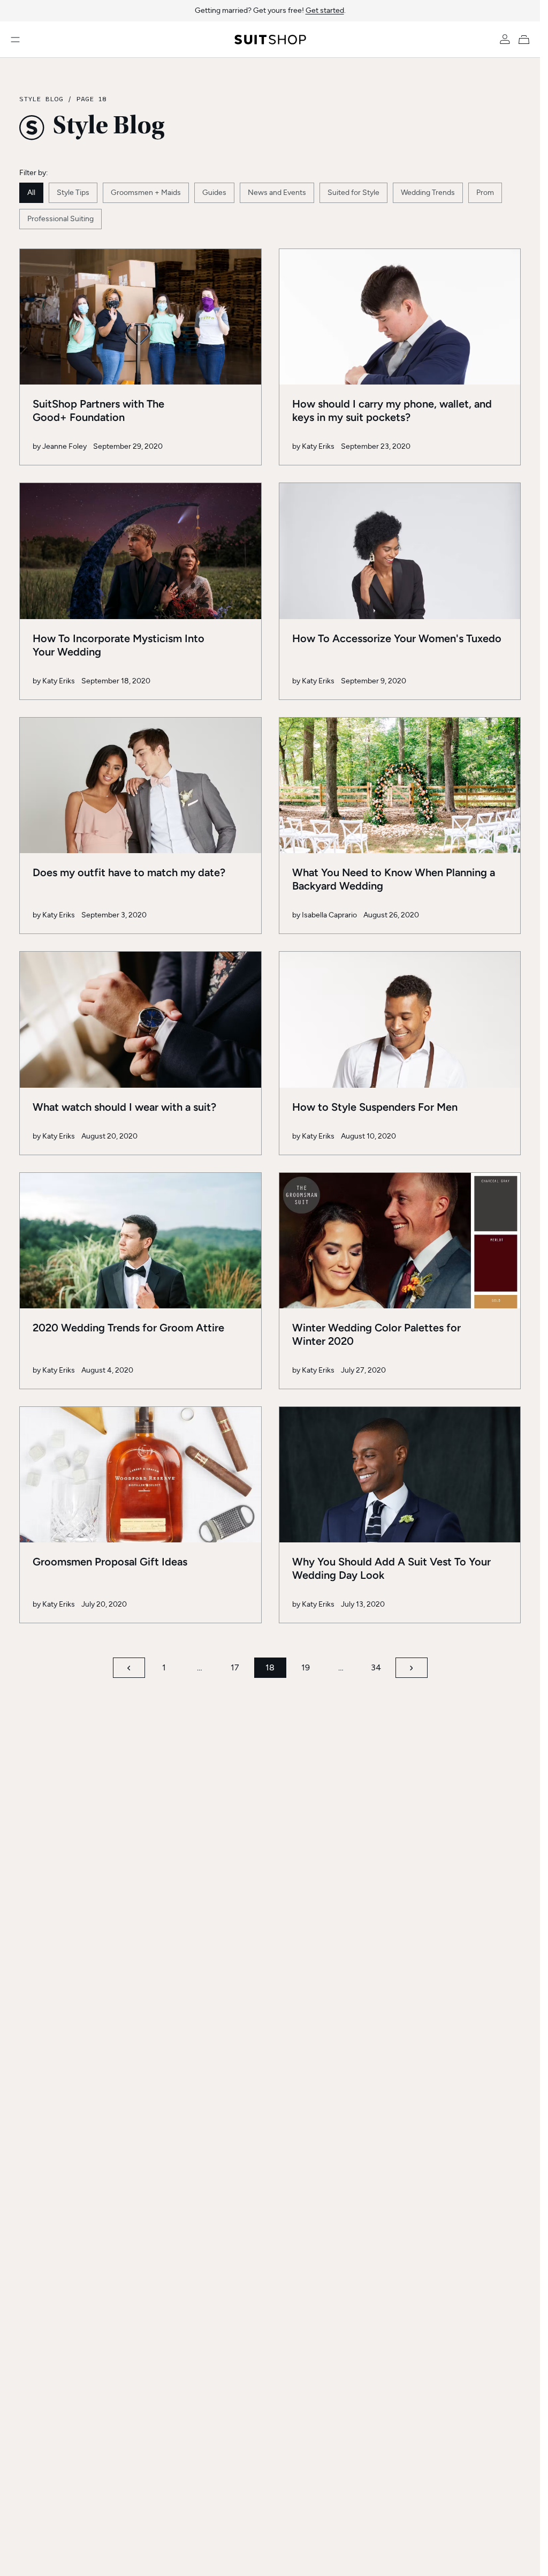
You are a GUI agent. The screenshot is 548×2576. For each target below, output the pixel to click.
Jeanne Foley (64, 446)
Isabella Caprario (329, 915)
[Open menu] (15, 40)
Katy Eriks (318, 446)
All (31, 193)
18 (270, 1667)
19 (306, 1667)
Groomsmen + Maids (146, 193)
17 (235, 1667)
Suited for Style (353, 193)
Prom (485, 193)
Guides (214, 193)
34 (376, 1667)
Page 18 (91, 99)
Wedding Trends (428, 193)
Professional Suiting (60, 219)
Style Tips (73, 193)
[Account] (505, 40)
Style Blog (41, 99)
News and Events (277, 193)
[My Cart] (526, 40)
